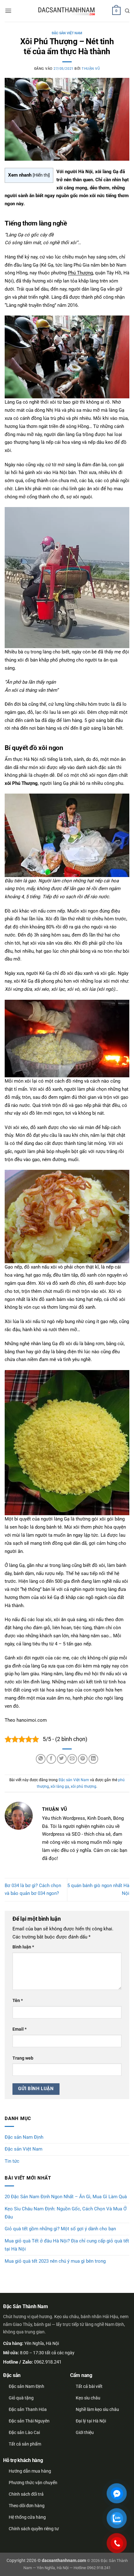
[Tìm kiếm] (127, 11)
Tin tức (12, 2161)
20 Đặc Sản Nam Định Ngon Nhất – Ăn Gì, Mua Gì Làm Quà (66, 2197)
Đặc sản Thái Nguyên (29, 2421)
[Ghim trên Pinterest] (83, 1759)
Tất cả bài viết (89, 2386)
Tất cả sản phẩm (25, 2444)
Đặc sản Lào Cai (24, 2432)
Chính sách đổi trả (26, 2494)
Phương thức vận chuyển (33, 2483)
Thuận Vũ (91, 69)
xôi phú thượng (84, 1786)
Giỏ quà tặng (21, 2398)
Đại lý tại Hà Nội (91, 2421)
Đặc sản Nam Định (24, 2137)
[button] (8, 11)
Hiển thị (41, 175)
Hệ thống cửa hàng (27, 2517)
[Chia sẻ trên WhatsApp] (41, 1759)
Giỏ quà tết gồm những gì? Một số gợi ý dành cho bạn (60, 2229)
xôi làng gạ (60, 1786)
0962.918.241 (48, 2362)
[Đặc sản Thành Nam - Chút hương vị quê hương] (67, 11)
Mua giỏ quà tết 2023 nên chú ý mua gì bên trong (55, 2261)
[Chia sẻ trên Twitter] (62, 1759)
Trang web (23, 2058)
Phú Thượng (80, 273)
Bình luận (23, 1947)
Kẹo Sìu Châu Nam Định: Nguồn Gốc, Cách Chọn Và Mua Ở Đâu (66, 2213)
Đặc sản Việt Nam (67, 33)
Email (19, 2029)
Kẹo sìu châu (88, 2398)
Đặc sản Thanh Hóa (28, 2409)
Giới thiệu (85, 2432)
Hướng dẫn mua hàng (30, 2471)
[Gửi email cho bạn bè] (72, 1759)
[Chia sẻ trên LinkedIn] (93, 1759)
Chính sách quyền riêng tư (34, 2529)
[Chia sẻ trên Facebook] (51, 1759)
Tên (18, 2000)
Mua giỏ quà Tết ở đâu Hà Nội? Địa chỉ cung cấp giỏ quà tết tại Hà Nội (67, 2245)
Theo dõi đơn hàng (27, 2506)
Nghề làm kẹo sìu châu (97, 2409)
